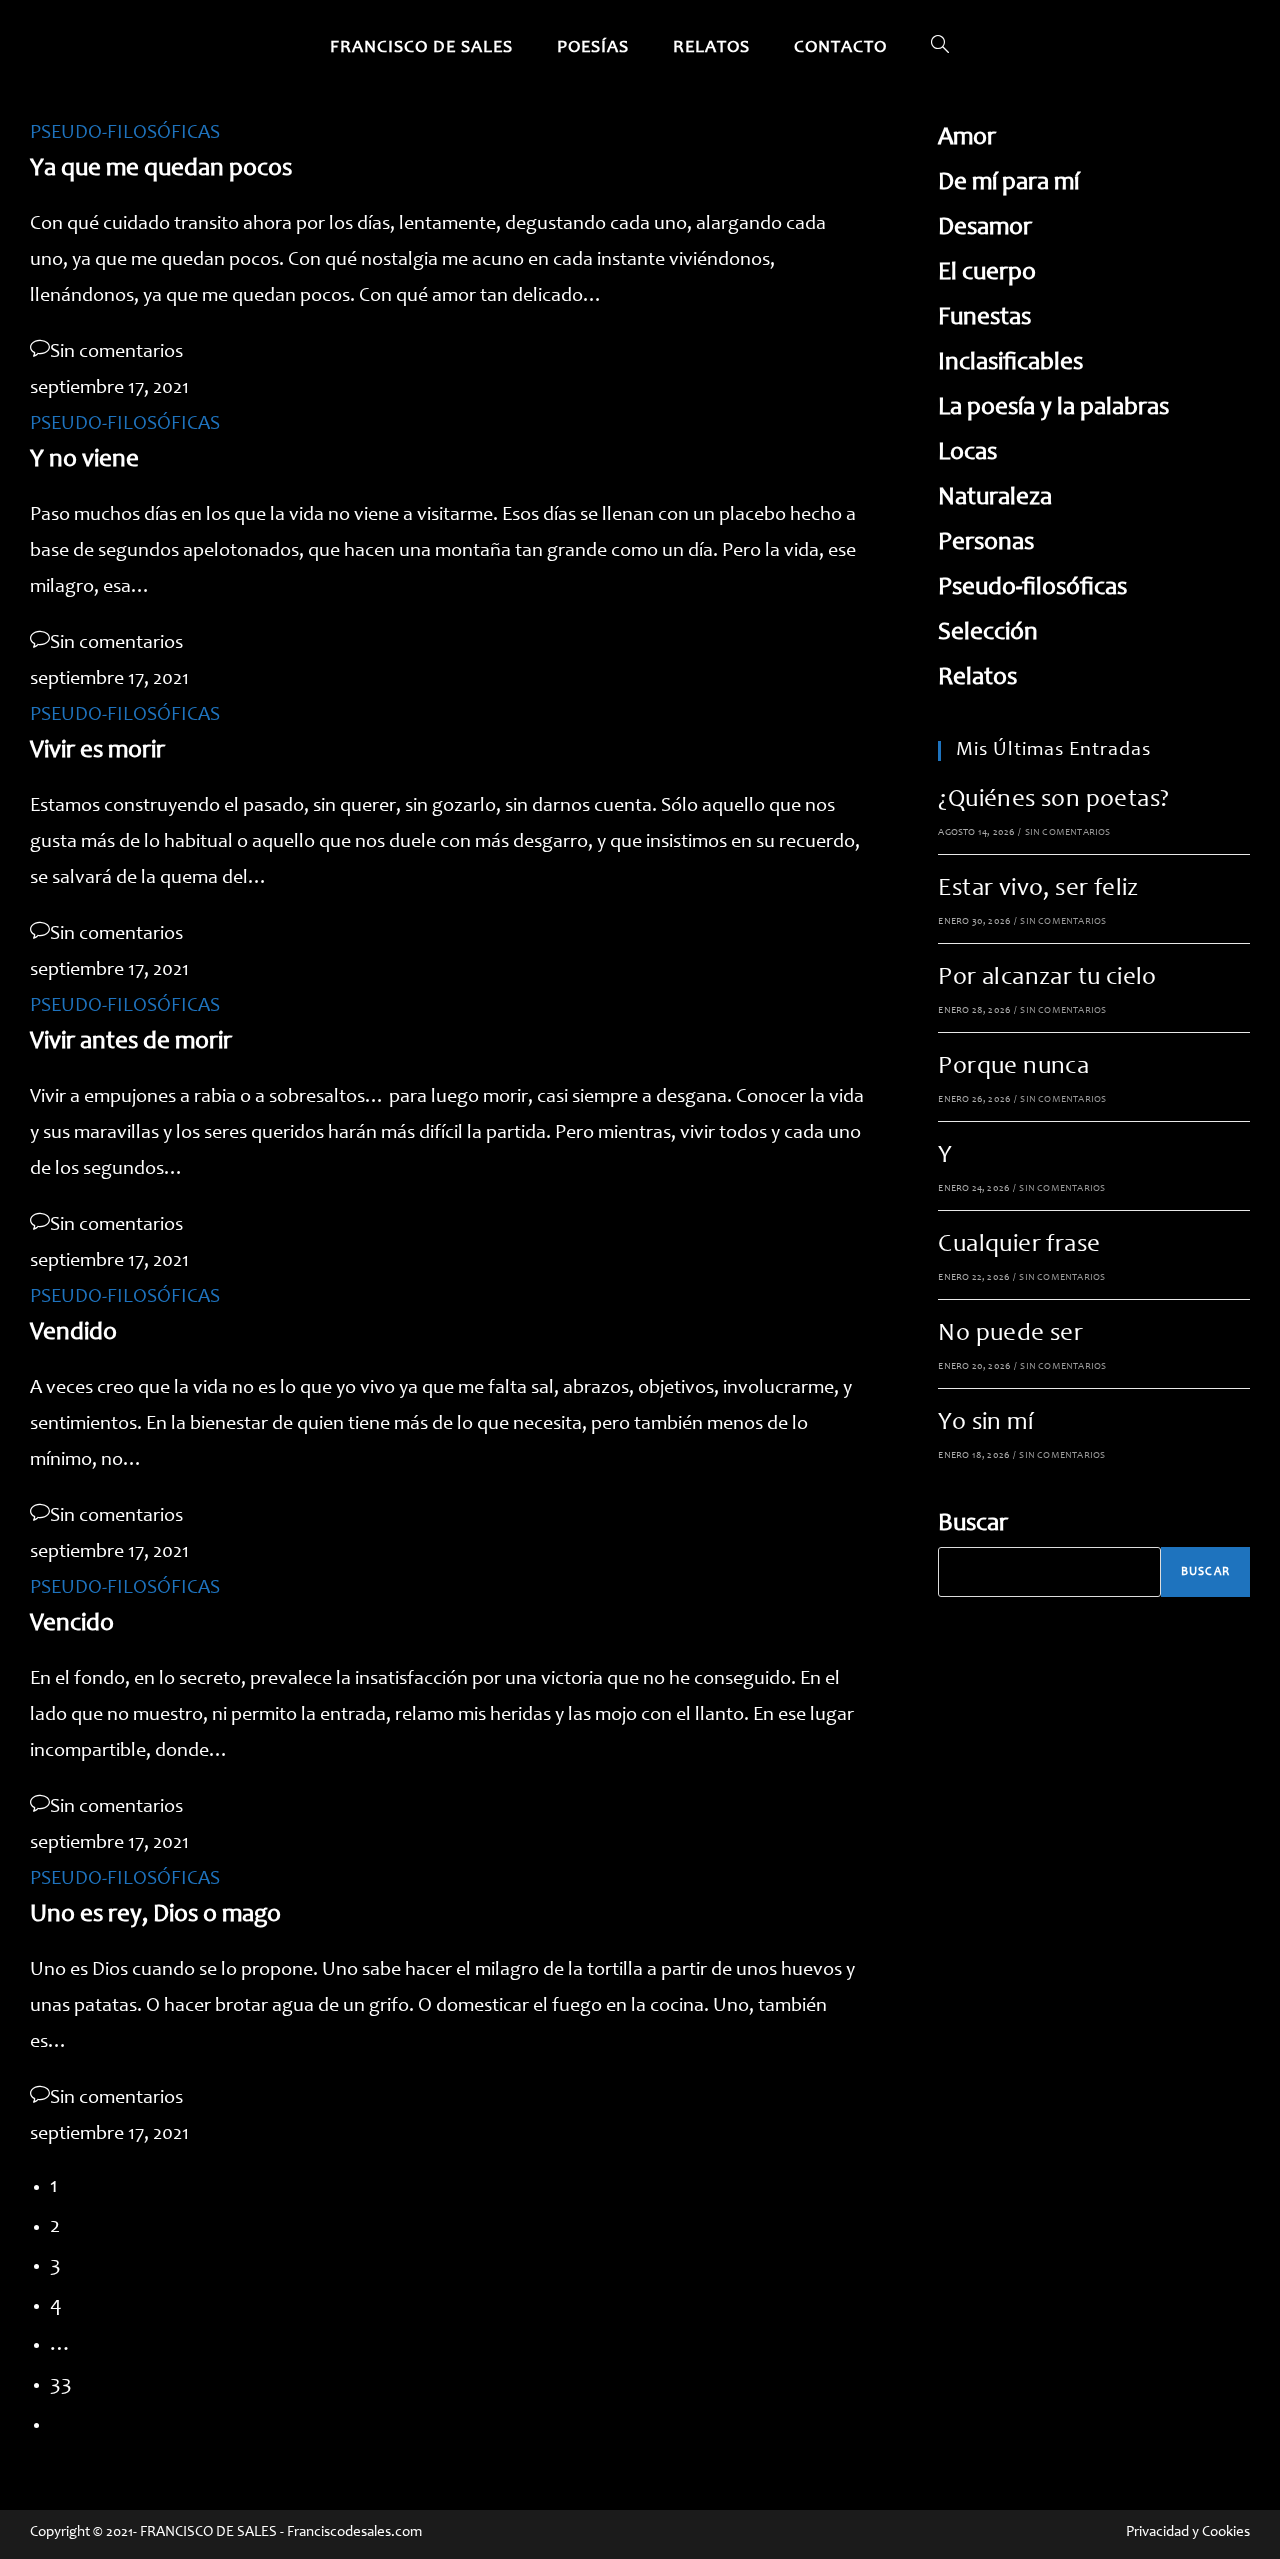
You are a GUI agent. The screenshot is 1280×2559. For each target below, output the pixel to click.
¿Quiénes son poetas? (1053, 800)
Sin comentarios (116, 353)
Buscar (973, 1524)
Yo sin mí (985, 1423)
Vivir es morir (97, 751)
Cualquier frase (1019, 1245)
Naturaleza (995, 498)
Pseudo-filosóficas (1032, 588)
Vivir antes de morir (131, 1042)
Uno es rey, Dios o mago (155, 1915)
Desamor (985, 228)
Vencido (72, 1624)
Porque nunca (1013, 1067)
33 (61, 2385)
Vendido (73, 1333)
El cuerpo (987, 273)
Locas (967, 453)
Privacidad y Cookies (1188, 2532)
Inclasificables (1010, 363)
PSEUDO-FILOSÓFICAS (125, 134)
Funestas (984, 318)
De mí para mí (1008, 183)
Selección (988, 633)
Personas (986, 543)
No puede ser (1010, 1334)
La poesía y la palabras (1053, 408)
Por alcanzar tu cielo (1047, 978)
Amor (967, 138)
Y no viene (84, 460)
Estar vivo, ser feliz (1038, 889)
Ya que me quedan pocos (161, 169)
